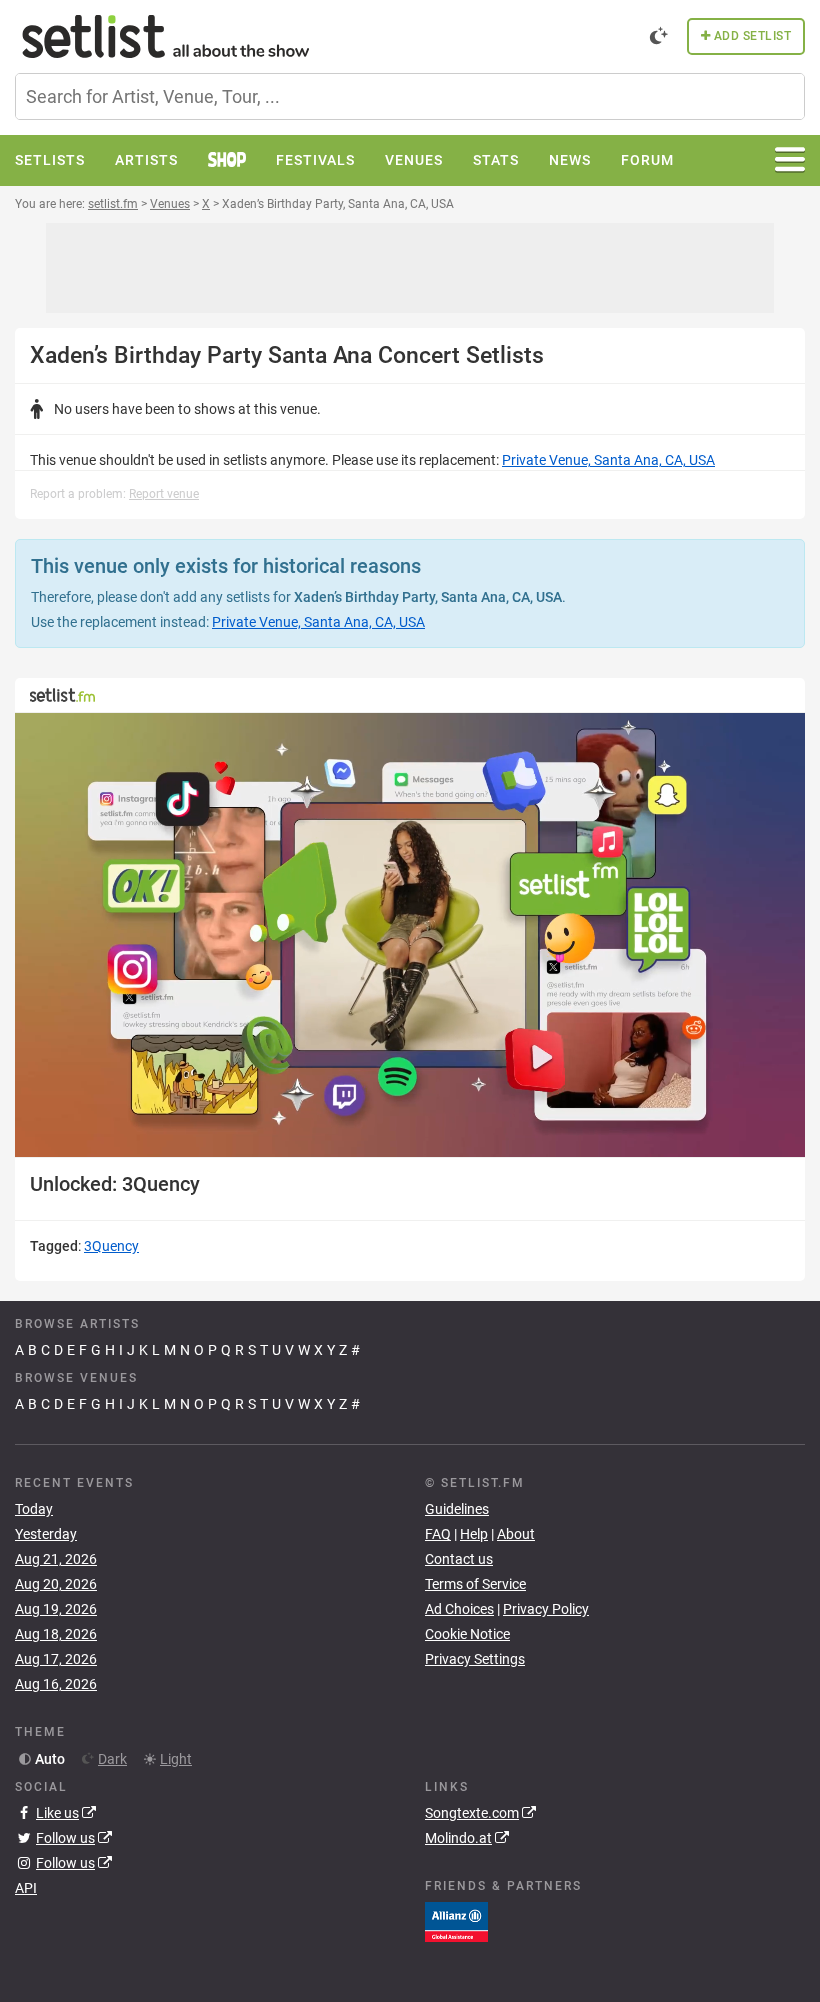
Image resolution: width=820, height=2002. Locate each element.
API (26, 1888)
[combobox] (410, 96)
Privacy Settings (475, 1659)
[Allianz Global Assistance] (456, 1921)
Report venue (164, 494)
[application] (410, 935)
